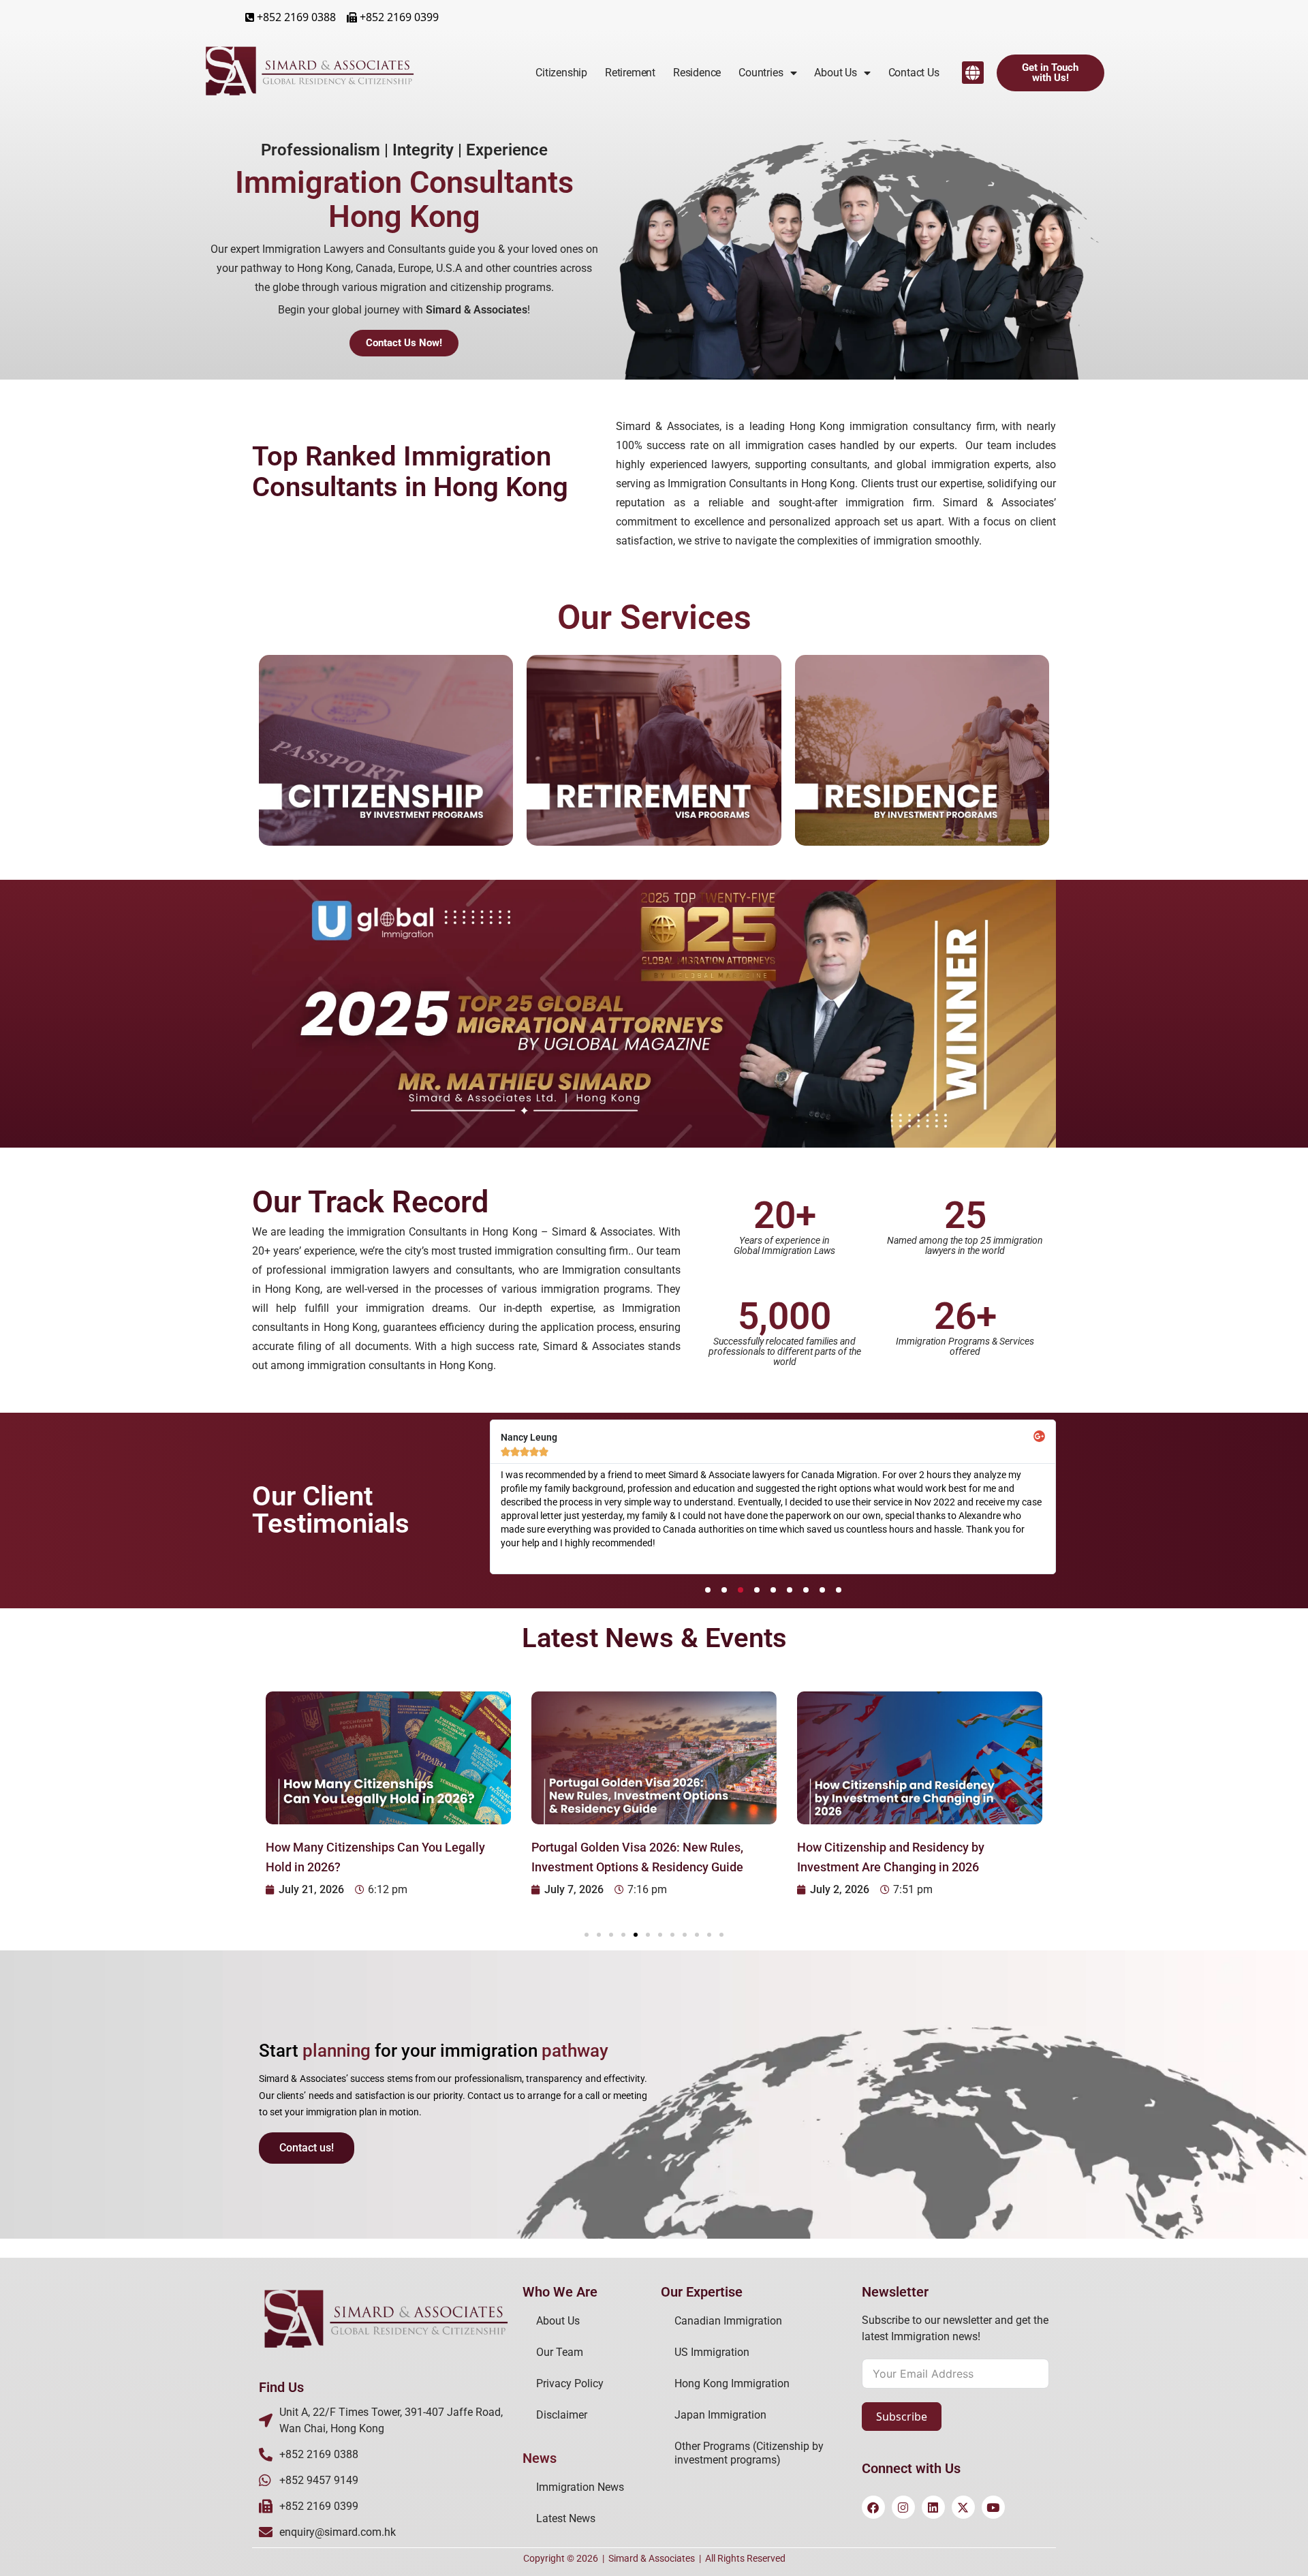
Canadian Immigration (728, 2321)
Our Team (560, 2352)
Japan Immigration (720, 2415)
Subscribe (902, 2417)
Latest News (566, 2518)
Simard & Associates (652, 2558)
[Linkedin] (933, 2507)
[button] (973, 73)
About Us (558, 2321)
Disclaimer (562, 2415)
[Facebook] (873, 2507)
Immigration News (580, 2487)
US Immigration (712, 2352)
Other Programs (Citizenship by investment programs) (749, 2453)
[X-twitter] (963, 2507)
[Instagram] (903, 2507)
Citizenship (561, 73)
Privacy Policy (570, 2383)
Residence (697, 73)
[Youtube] (993, 2507)
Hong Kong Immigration (732, 2383)
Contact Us (914, 73)
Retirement (630, 73)
